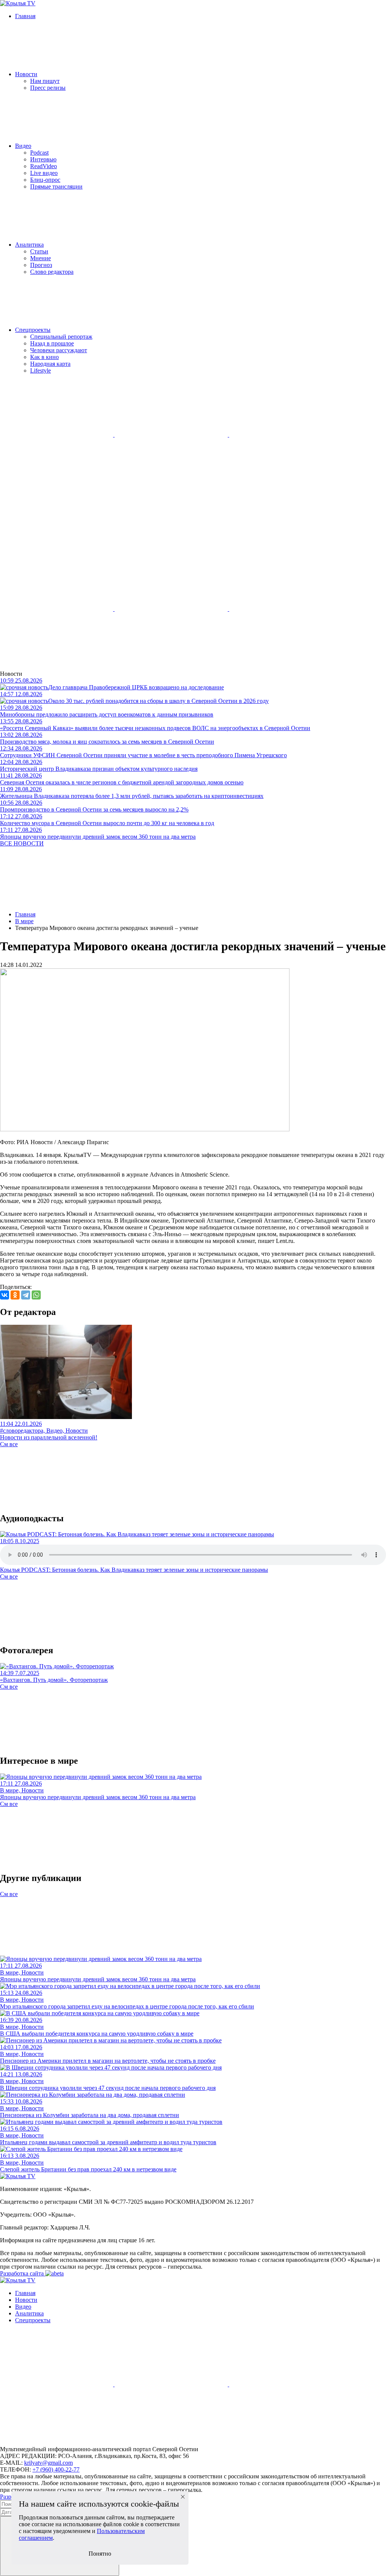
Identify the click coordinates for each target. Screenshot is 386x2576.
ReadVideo (44, 166)
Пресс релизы (48, 88)
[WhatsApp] (36, 1295)
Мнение (41, 258)
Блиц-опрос (45, 180)
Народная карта (50, 364)
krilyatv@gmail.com (48, 2463)
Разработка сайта (23, 2273)
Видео (23, 146)
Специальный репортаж (61, 337)
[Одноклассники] (15, 1295)
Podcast (39, 153)
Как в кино (44, 357)
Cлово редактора (52, 272)
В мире (24, 921)
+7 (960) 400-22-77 (56, 2469)
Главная (25, 16)
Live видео (44, 173)
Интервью (43, 159)
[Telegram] (26, 1295)
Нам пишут (45, 81)
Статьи (39, 251)
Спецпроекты (33, 330)
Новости (26, 74)
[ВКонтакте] (5, 1295)
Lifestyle (41, 371)
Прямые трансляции (56, 186)
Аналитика (29, 245)
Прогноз (41, 265)
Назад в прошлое (52, 343)
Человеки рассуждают (59, 350)
